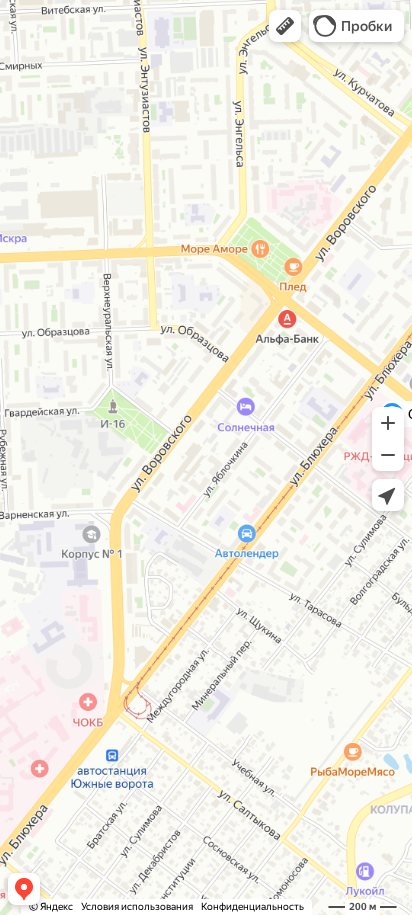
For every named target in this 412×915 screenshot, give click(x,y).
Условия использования (137, 906)
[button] (285, 26)
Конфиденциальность (252, 906)
